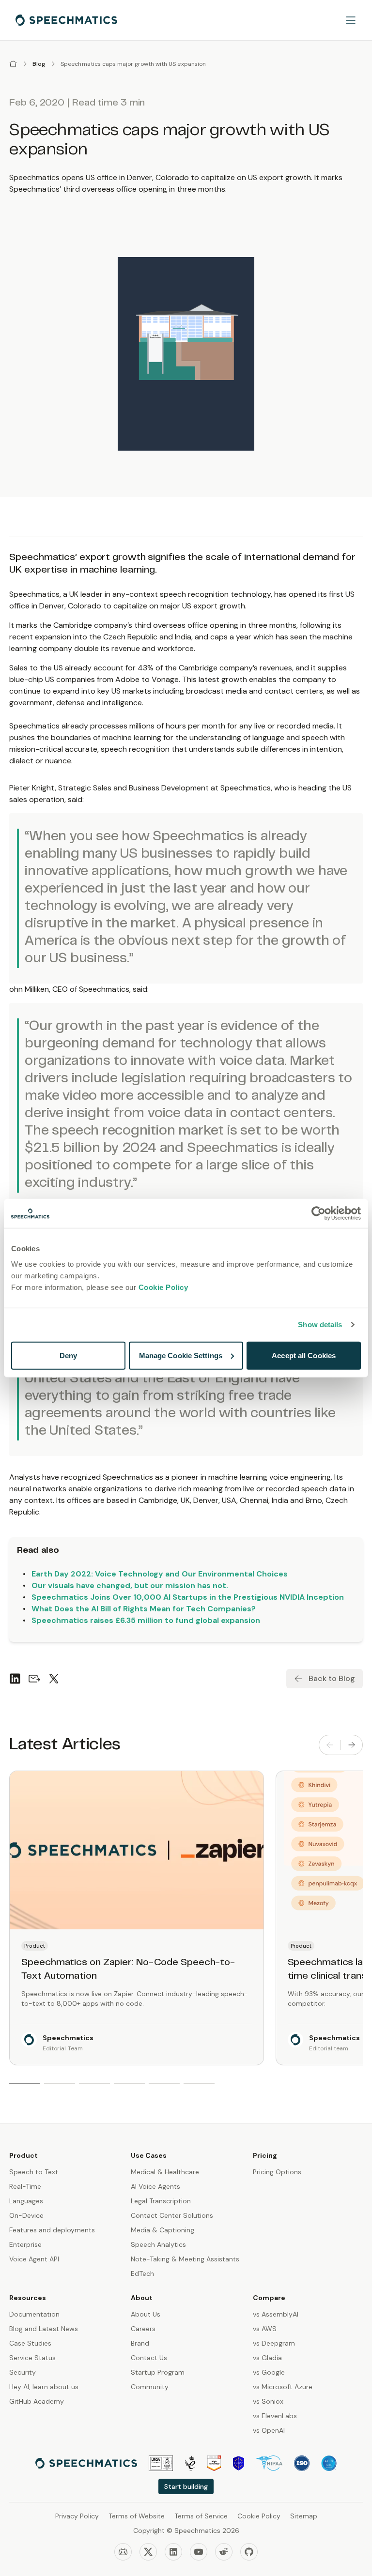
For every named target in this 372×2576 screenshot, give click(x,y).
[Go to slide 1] (25, 2084)
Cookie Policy (163, 1287)
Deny (68, 1355)
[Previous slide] (330, 1745)
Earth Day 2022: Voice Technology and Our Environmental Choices (160, 1574)
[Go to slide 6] (199, 2084)
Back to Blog (332, 1678)
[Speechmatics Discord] (123, 2552)
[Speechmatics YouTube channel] (199, 2552)
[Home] (13, 64)
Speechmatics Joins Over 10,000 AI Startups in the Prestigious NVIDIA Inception (188, 1597)
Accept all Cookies (304, 1355)
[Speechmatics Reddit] (224, 2552)
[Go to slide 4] (129, 2084)
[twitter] (54, 1679)
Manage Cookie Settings (181, 1355)
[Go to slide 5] (164, 2084)
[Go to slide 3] (94, 2084)
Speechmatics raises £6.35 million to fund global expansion (146, 1620)
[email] (34, 1679)
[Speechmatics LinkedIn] (173, 2552)
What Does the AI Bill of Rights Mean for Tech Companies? (144, 1609)
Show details (320, 1325)
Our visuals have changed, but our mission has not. (130, 1585)
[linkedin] (15, 1679)
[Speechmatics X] (148, 2552)
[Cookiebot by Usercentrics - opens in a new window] (318, 1213)
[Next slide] (352, 1745)
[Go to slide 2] (60, 2084)
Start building (186, 2486)
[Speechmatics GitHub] (249, 2552)
